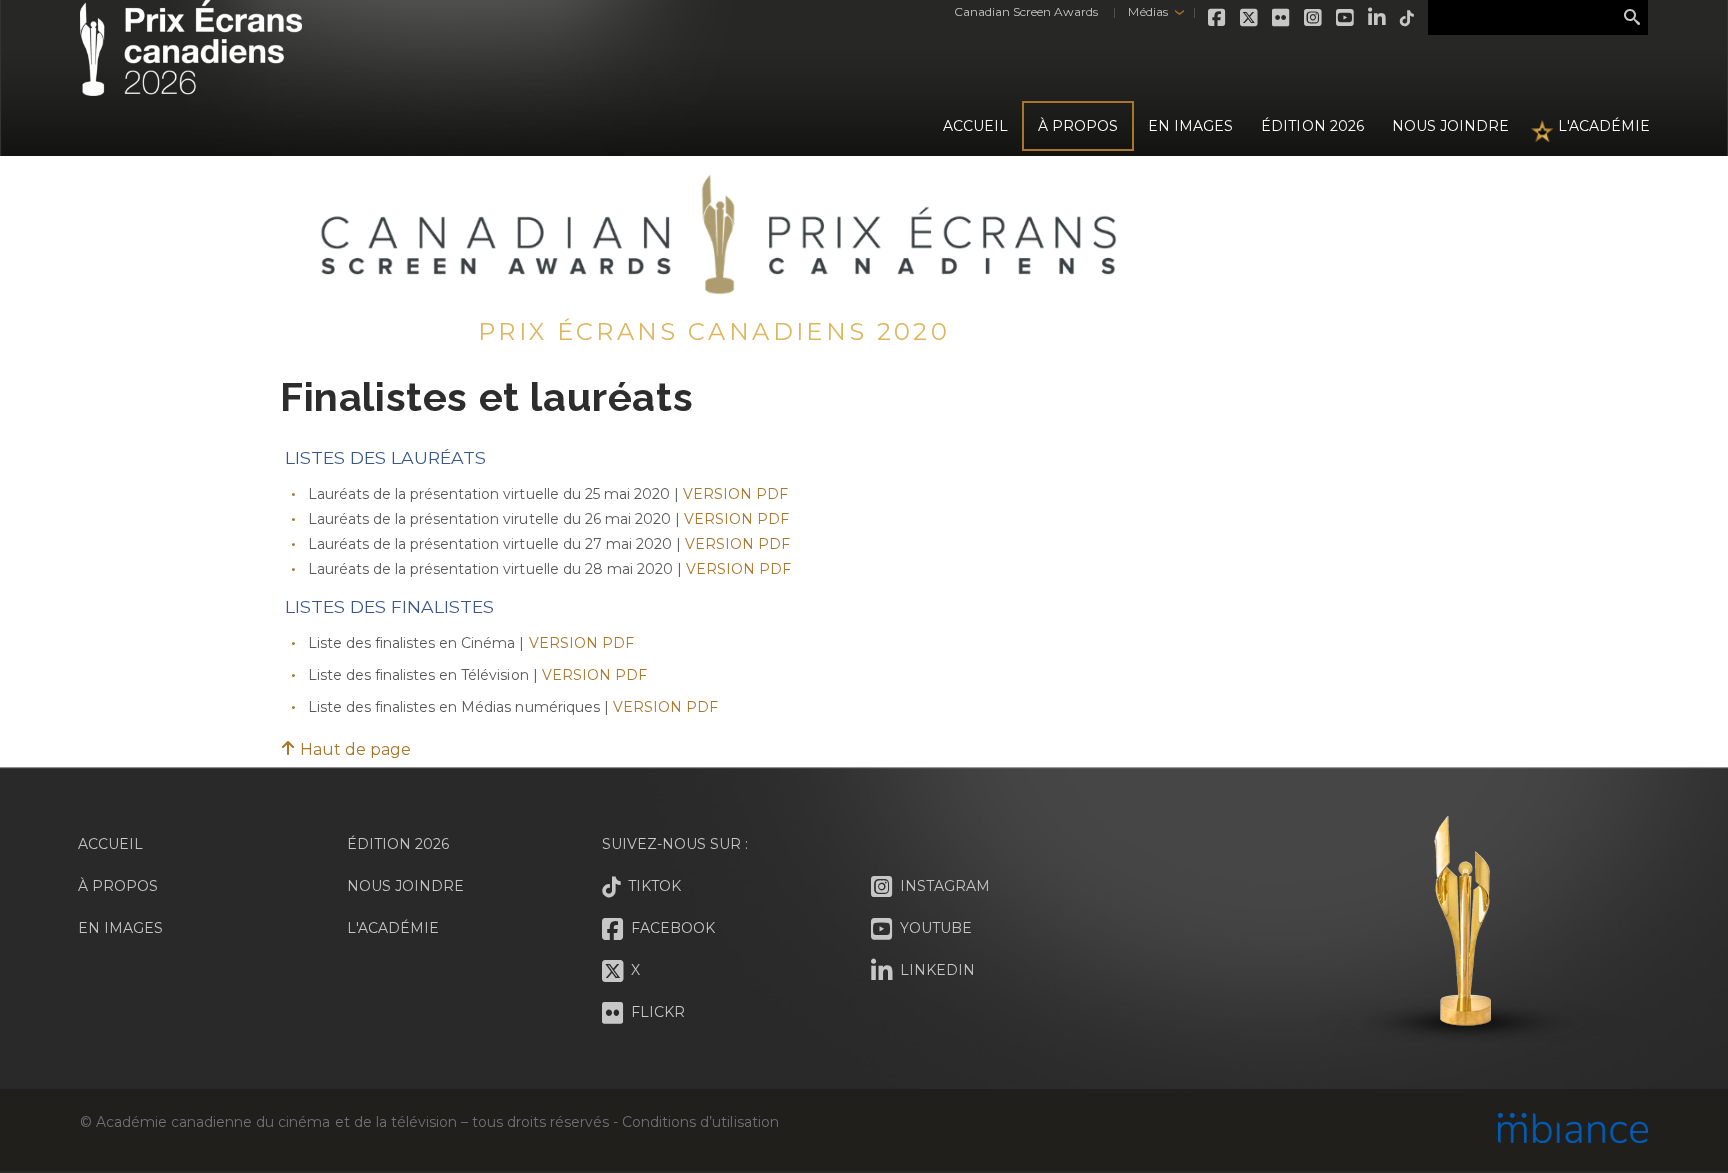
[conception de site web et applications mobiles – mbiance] (1573, 1130)
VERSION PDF (735, 494)
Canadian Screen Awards (1026, 11)
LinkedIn (1378, 18)
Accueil (975, 126)
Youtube (1346, 18)
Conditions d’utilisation (700, 1122)
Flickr (1282, 18)
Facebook (1218, 18)
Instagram (1314, 18)
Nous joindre (1450, 126)
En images (1190, 126)
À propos (1078, 126)
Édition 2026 (398, 844)
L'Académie (1604, 126)
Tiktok (1408, 18)
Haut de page (353, 749)
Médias (1147, 11)
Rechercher (1632, 18)
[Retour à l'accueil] (191, 84)
